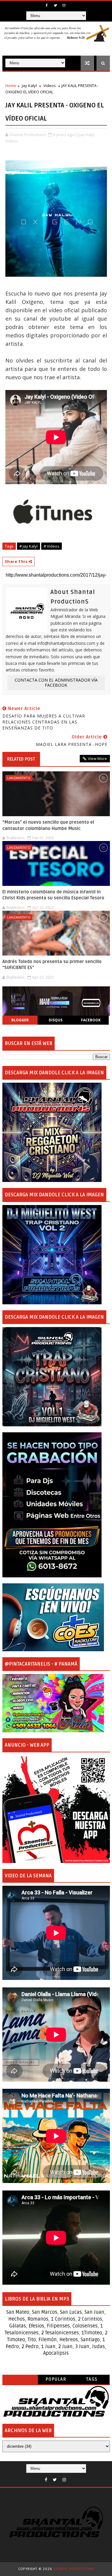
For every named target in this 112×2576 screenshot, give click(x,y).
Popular (56, 2379)
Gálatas (18, 2326)
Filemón (48, 2340)
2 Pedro (30, 2347)
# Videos (52, 546)
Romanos (38, 2319)
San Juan (94, 2312)
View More (97, 758)
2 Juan (65, 2347)
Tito (31, 2340)
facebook (91, 1020)
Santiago (90, 2340)
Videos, (12, 141)
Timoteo (93, 2333)
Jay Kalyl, (87, 135)
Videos (50, 86)
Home (11, 86)
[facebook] (47, 5)
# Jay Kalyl (29, 546)
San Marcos (45, 2312)
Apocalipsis (56, 2353)
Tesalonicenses (22, 2333)
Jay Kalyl (29, 86)
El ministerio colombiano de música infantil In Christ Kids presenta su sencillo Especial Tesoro (53, 895)
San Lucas (71, 2312)
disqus (56, 1020)
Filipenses (58, 2326)
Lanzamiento (19, 778)
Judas (98, 2347)
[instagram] (64, 5)
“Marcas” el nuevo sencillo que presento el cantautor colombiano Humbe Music (48, 825)
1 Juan (48, 2347)
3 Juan (82, 2347)
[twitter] (55, 5)
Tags (92, 2379)
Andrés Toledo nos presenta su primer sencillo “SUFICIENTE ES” (52, 965)
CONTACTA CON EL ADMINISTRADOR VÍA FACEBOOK (56, 683)
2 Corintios (90, 2319)
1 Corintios (63, 2319)
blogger (20, 1020)
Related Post (21, 759)
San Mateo (18, 2312)
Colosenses (85, 2326)
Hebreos (69, 2340)
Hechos (17, 2319)
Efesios (36, 2326)
